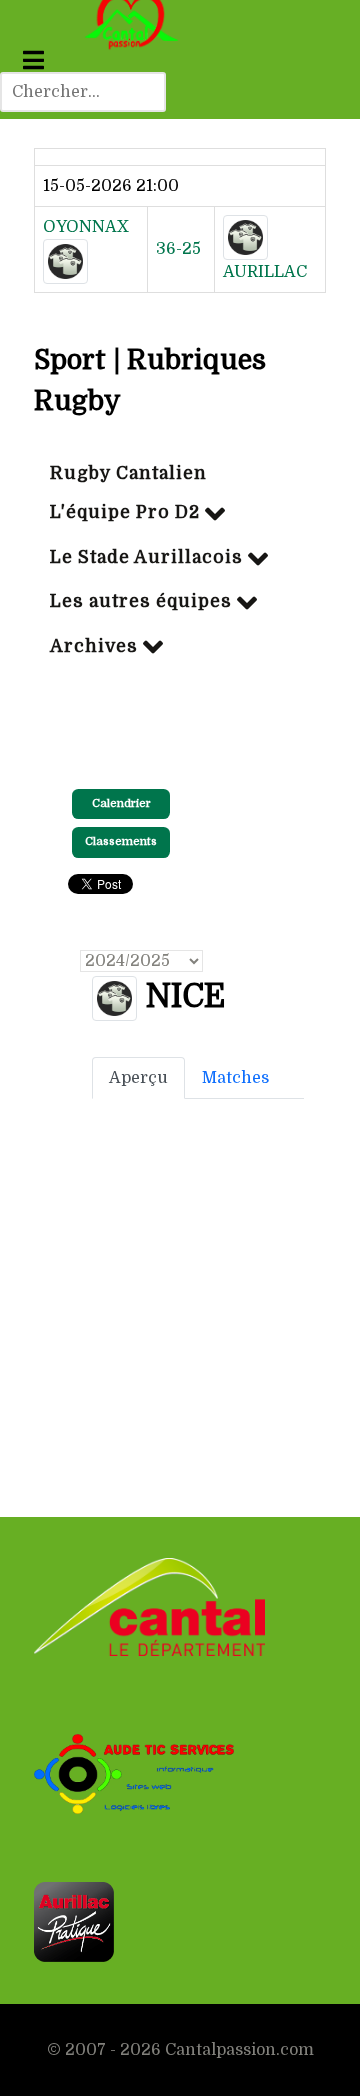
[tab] (138, 1078)
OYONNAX (86, 227)
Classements (121, 841)
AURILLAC (265, 272)
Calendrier (121, 803)
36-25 (178, 249)
